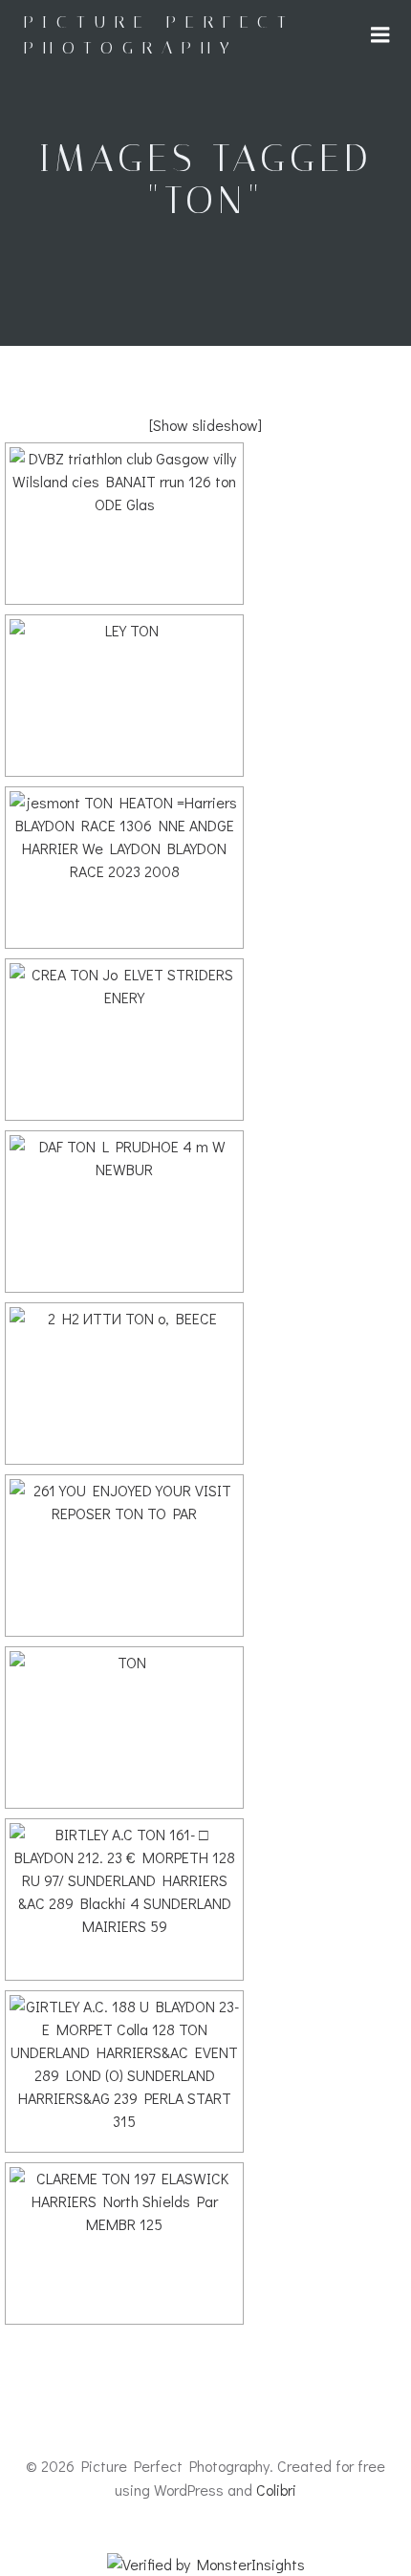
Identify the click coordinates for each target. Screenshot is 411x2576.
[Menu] (380, 35)
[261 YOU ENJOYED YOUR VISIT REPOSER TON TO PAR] (124, 1556)
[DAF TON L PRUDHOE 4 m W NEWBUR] (124, 1212)
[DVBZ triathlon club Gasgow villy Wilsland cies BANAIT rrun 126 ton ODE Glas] (124, 524)
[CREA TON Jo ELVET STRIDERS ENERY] (124, 1040)
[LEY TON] (124, 696)
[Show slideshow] (205, 425)
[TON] (124, 1728)
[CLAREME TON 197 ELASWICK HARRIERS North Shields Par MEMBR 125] (124, 2243)
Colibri (276, 2490)
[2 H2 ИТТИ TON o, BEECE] (124, 1384)
